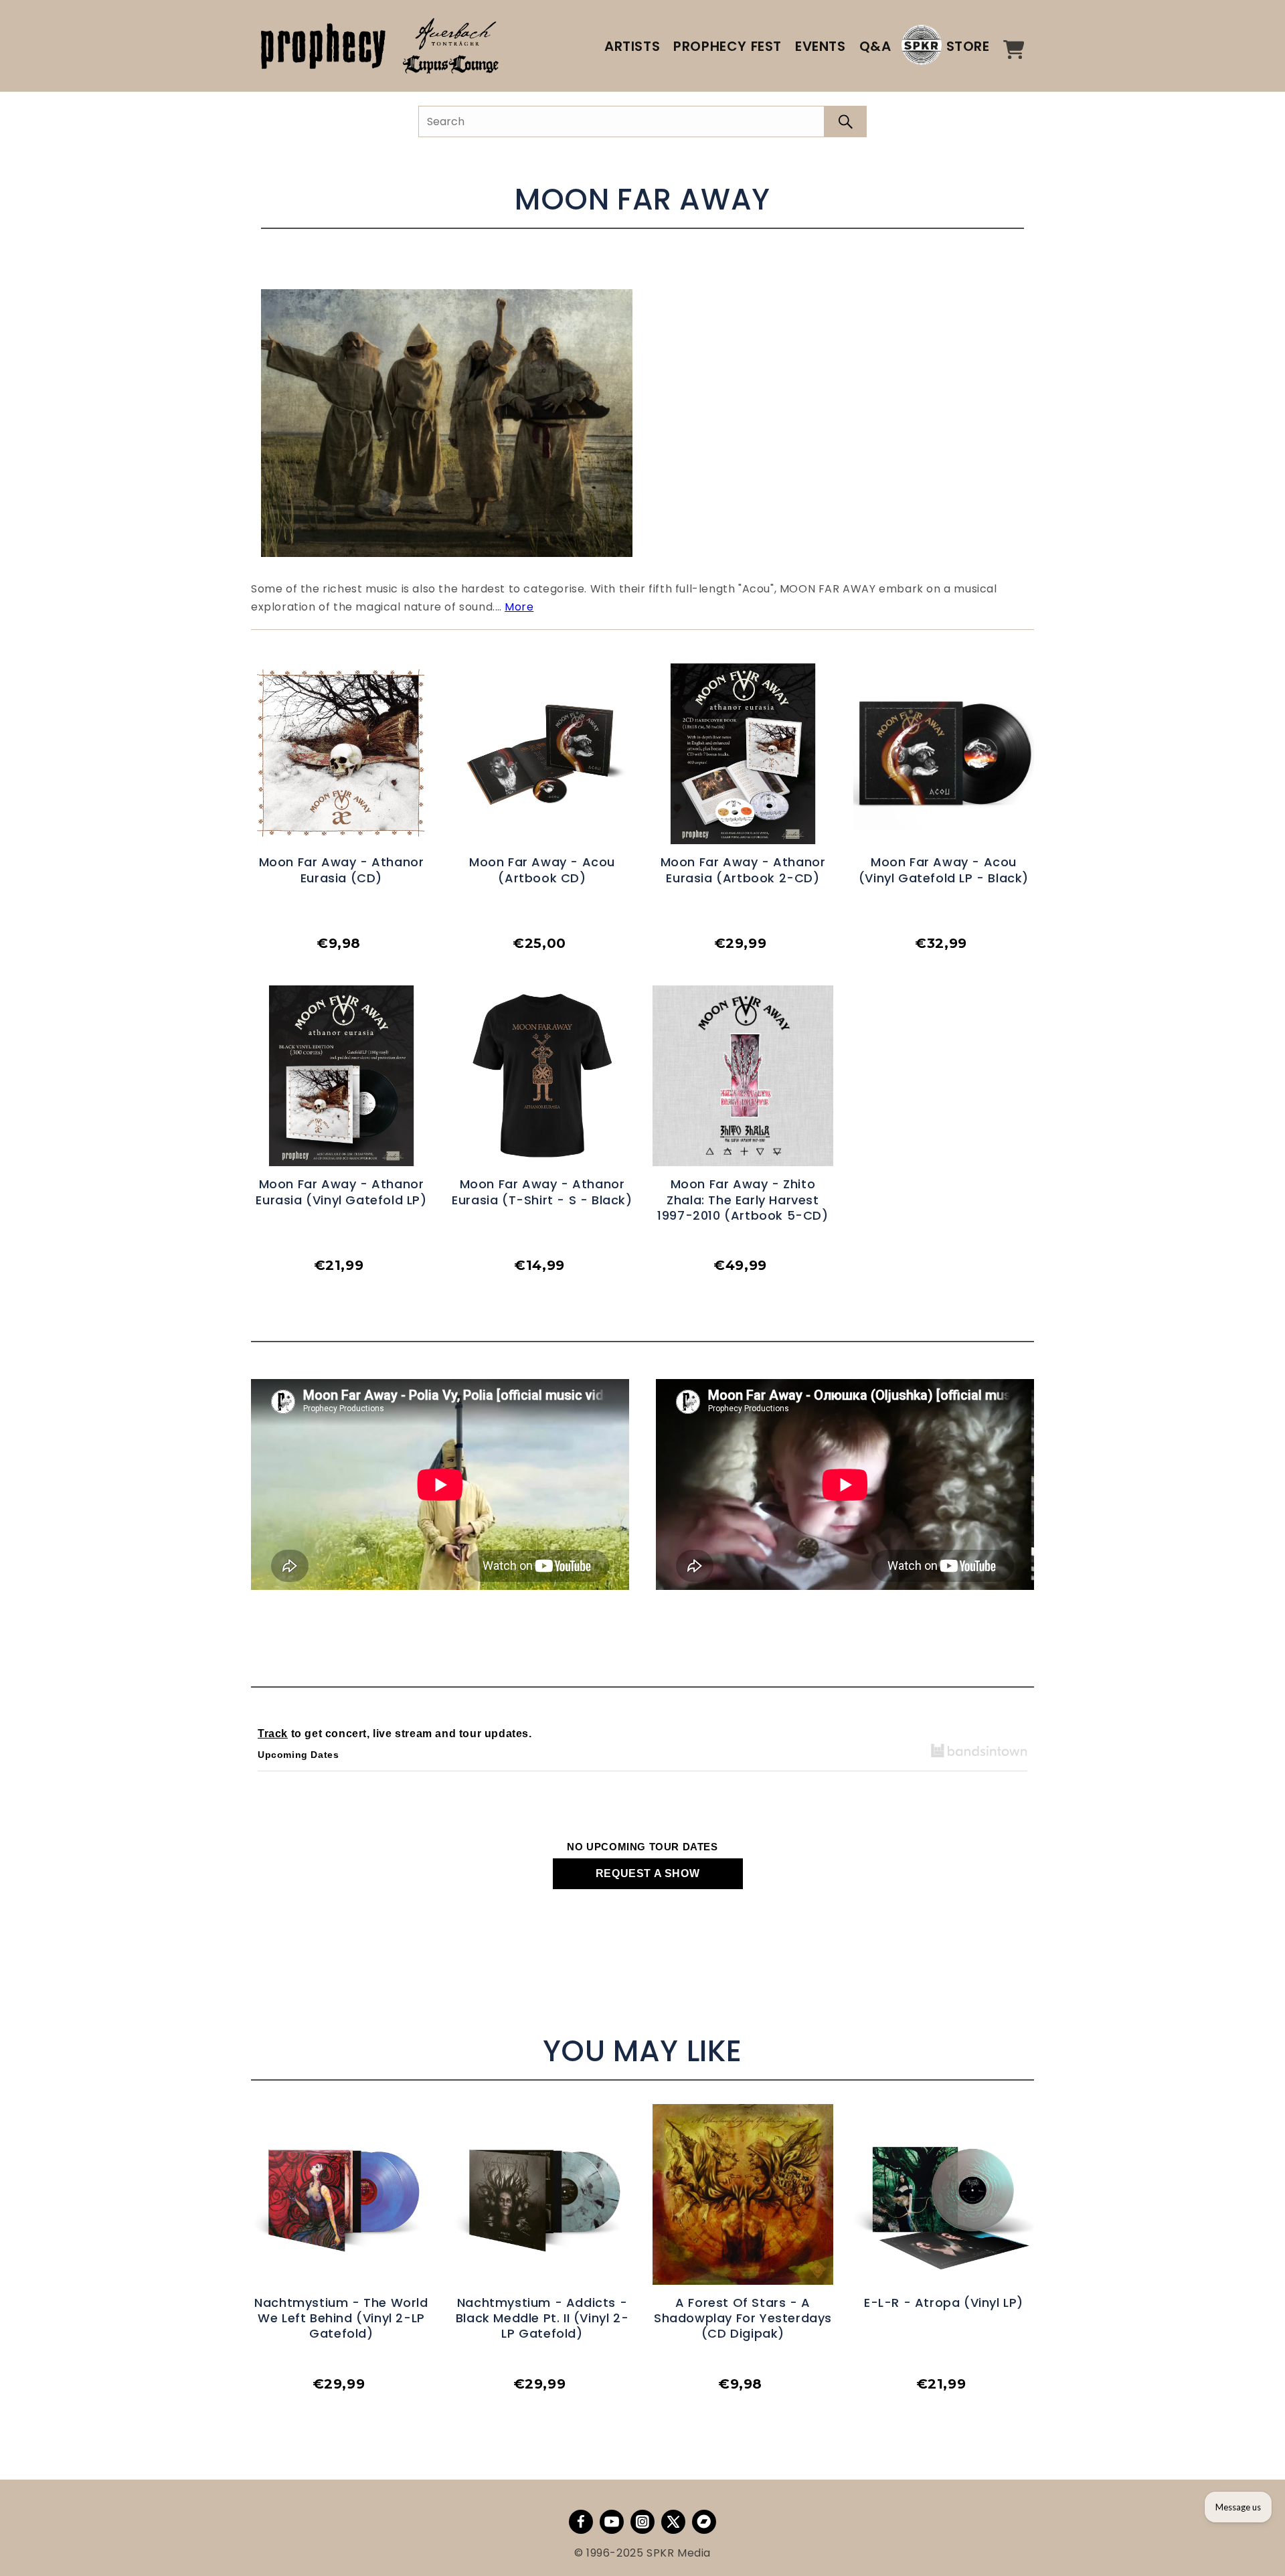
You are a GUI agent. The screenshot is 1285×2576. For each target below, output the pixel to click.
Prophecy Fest (727, 46)
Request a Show (648, 1873)
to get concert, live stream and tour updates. (395, 1734)
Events (821, 46)
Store (968, 46)
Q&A (875, 46)
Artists (632, 46)
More (519, 607)
